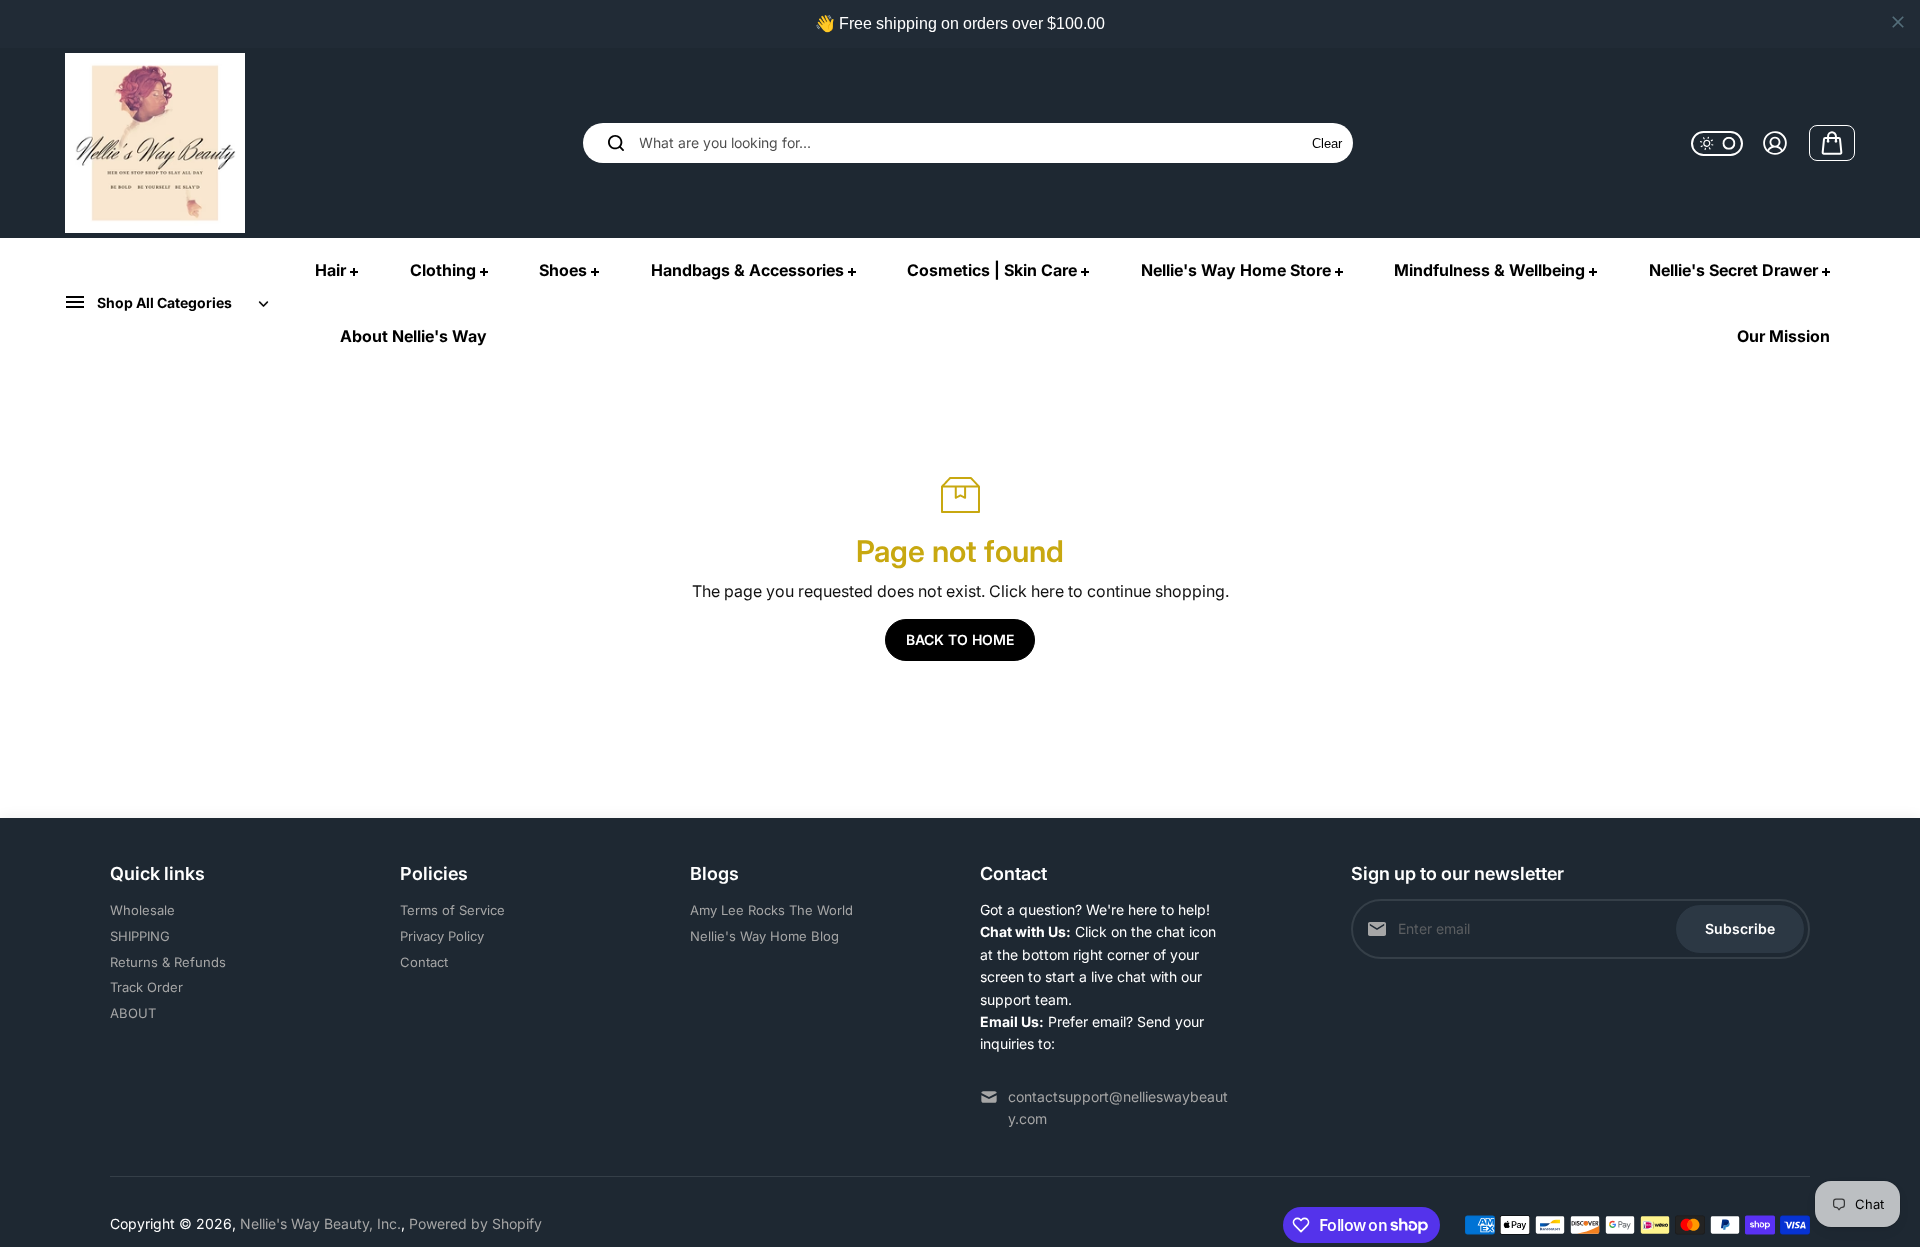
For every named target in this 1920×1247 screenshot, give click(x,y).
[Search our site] (616, 143)
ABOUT (133, 1013)
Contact (424, 962)
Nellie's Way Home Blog (764, 936)
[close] (1898, 22)
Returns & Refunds (168, 962)
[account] (1775, 143)
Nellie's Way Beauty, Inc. (320, 1223)
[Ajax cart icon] (1832, 143)
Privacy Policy (442, 936)
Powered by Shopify (475, 1223)
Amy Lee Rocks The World (771, 910)
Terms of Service (452, 910)
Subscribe (1740, 928)
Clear (1327, 143)
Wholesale (142, 910)
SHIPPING (140, 936)
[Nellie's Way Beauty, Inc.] (155, 143)
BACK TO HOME (960, 639)
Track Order (146, 987)
